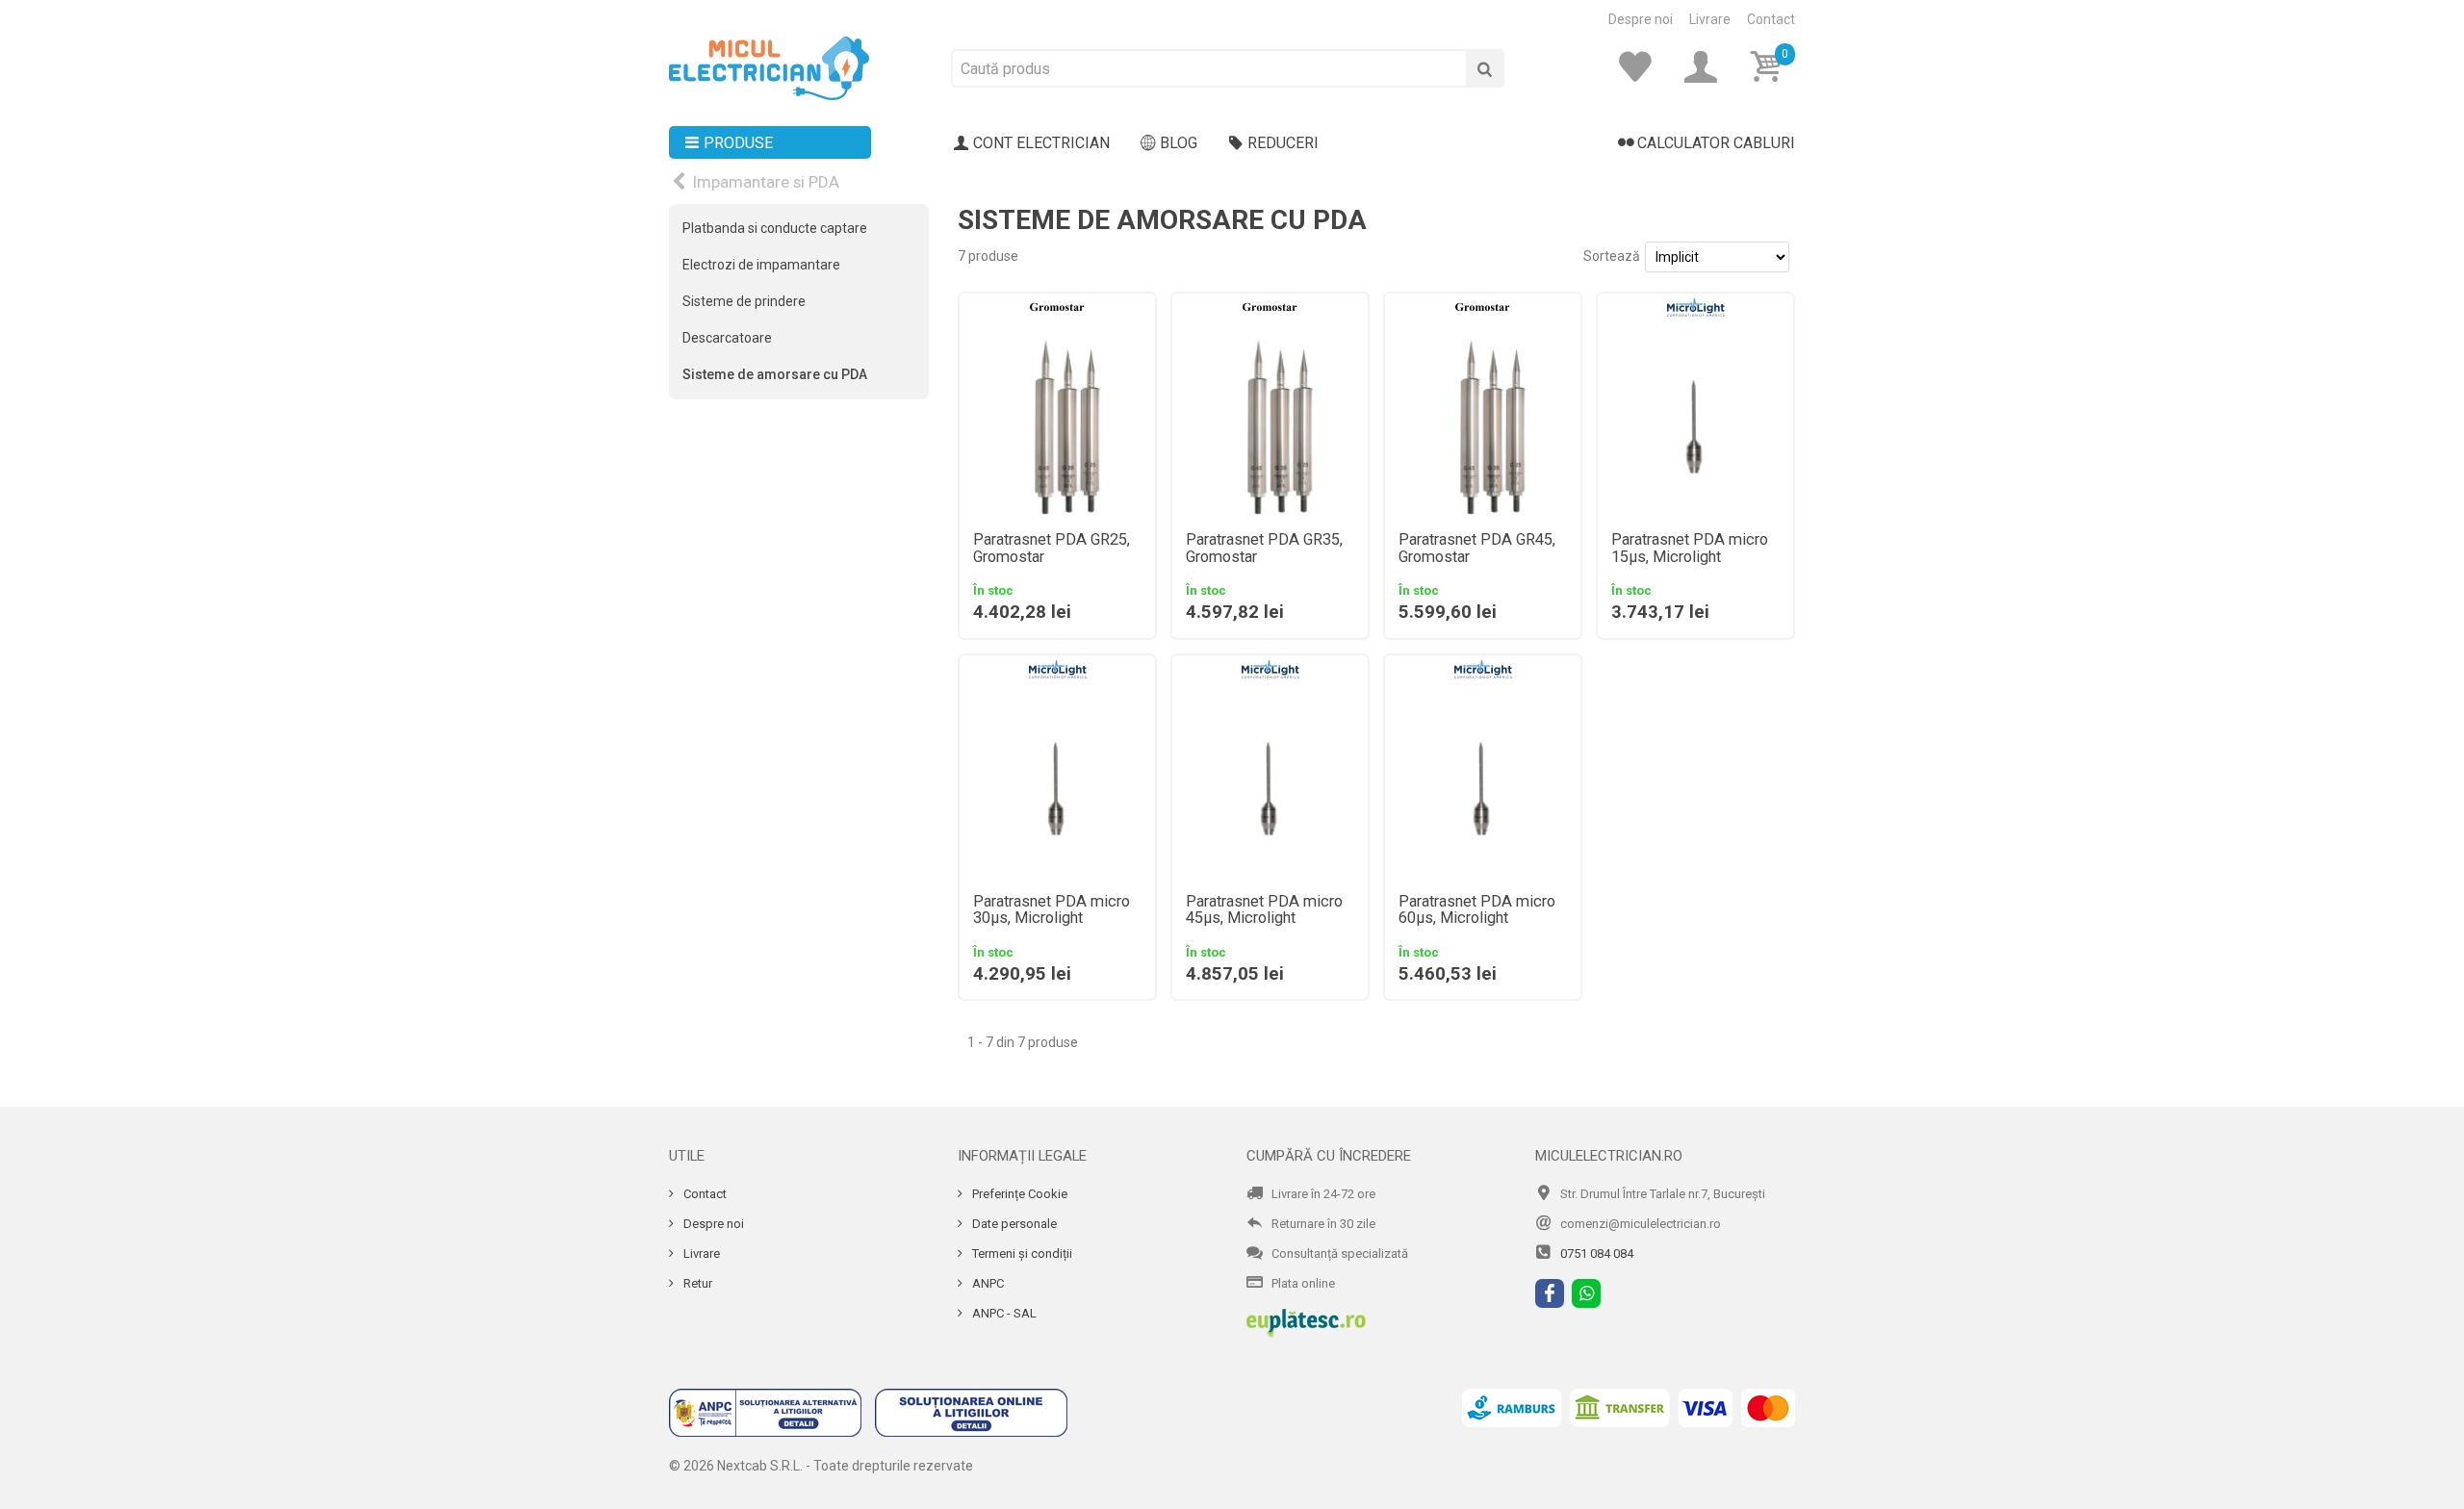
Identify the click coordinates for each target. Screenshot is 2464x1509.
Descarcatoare (727, 338)
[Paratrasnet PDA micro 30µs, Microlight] (1057, 782)
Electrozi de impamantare (761, 265)
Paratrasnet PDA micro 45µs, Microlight (1264, 910)
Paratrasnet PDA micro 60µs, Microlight (1477, 910)
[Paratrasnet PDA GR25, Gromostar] (1057, 420)
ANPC (987, 1283)
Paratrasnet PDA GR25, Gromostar (1052, 549)
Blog (1179, 143)
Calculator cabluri (1716, 143)
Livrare (1710, 19)
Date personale (1013, 1224)
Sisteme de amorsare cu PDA (775, 374)
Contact (1771, 19)
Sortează (1612, 256)
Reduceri (1283, 143)
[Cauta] (1485, 68)
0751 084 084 (1597, 1253)
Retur (696, 1283)
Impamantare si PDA (766, 182)
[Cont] (1707, 67)
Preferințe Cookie (1018, 1194)
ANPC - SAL (1003, 1313)
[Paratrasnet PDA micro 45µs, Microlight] (1270, 782)
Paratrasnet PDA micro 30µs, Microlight (1052, 910)
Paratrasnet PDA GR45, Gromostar (1477, 549)
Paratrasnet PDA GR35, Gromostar (1264, 549)
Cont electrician (1041, 143)
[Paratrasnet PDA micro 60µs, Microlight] (1483, 782)
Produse (738, 143)
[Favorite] (1641, 67)
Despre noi (1641, 19)
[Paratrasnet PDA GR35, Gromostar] (1270, 420)
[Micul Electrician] (769, 67)
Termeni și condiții (1021, 1253)
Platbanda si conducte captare (775, 228)
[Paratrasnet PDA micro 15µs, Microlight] (1695, 420)
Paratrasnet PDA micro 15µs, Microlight (1690, 549)
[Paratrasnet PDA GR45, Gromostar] (1483, 420)
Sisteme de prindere (744, 301)
